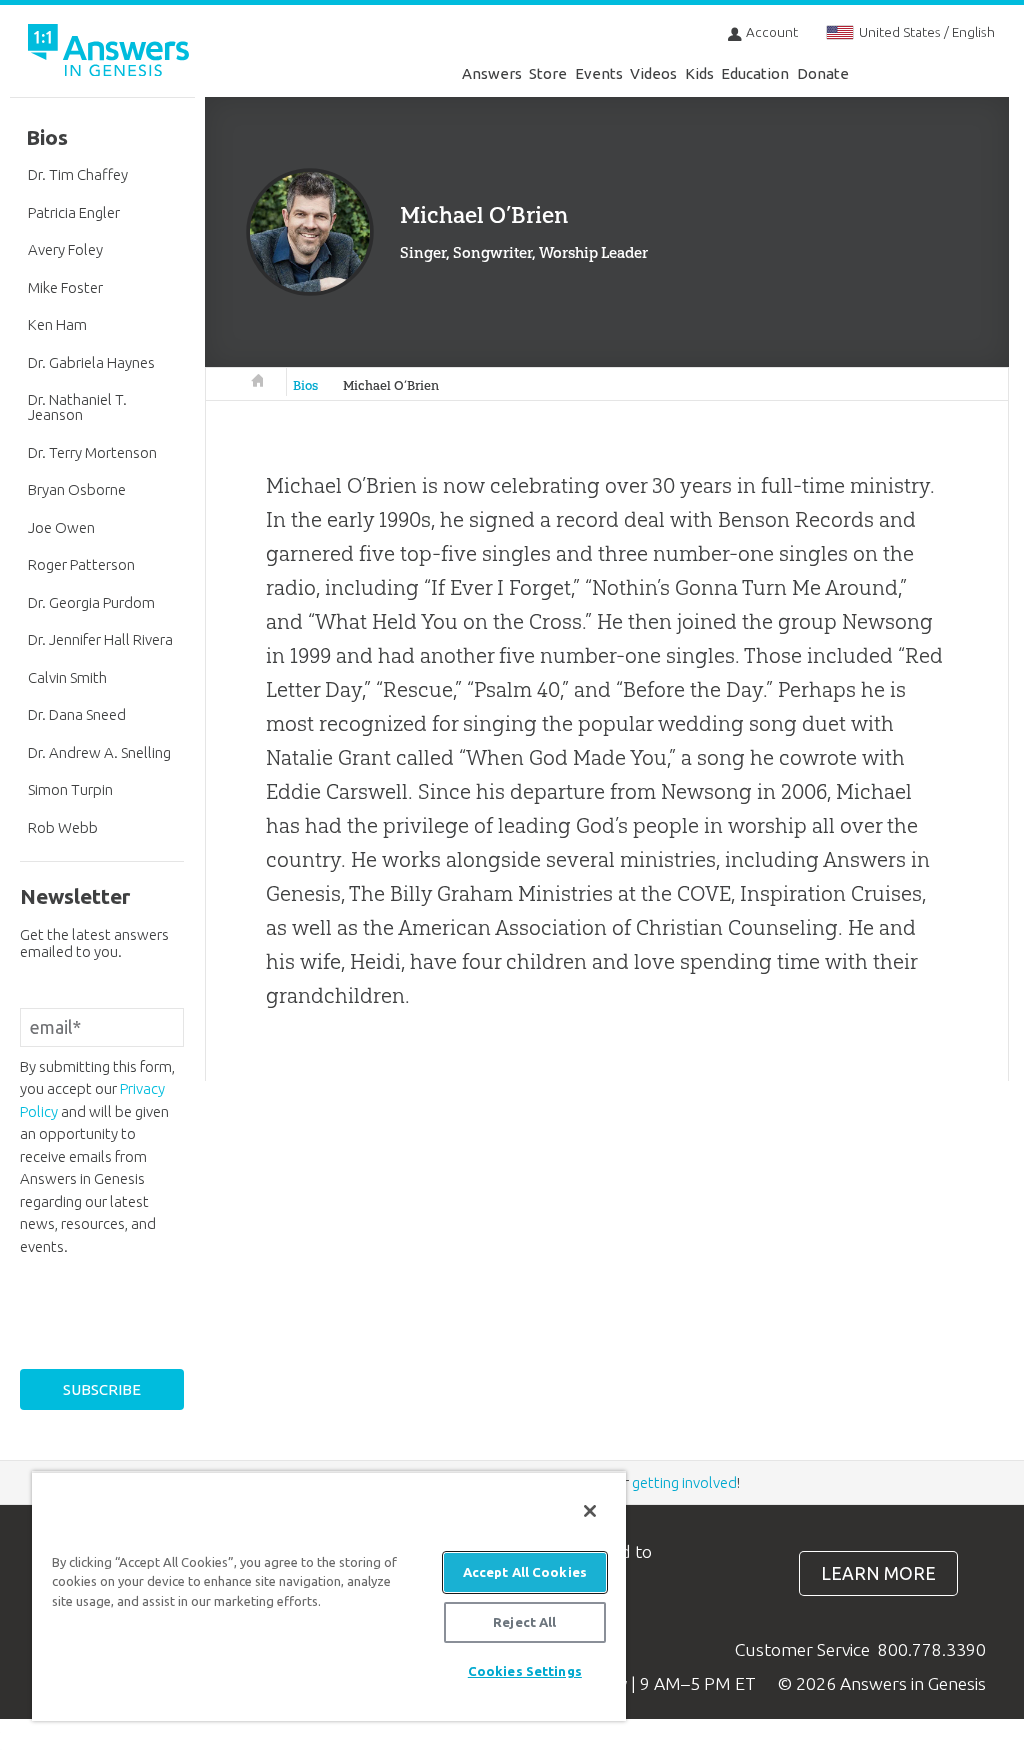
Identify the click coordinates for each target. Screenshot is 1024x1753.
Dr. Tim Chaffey (78, 174)
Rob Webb (63, 827)
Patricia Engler (74, 212)
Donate (823, 73)
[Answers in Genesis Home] (110, 53)
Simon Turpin (70, 789)
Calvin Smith (67, 677)
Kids (699, 73)
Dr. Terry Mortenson (92, 452)
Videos (653, 73)
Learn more (878, 1573)
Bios (305, 385)
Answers (492, 73)
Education (755, 73)
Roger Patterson (81, 564)
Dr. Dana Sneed (77, 714)
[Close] (590, 1511)
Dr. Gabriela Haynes (91, 362)
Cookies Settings (525, 1671)
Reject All (524, 1622)
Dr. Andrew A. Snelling (99, 752)
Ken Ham (57, 324)
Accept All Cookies (525, 1572)
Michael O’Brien (391, 385)
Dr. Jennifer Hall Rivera (100, 639)
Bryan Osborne (77, 489)
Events (599, 73)
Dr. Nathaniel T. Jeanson (77, 407)
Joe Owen (61, 527)
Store (548, 73)
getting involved (684, 1482)
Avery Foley (65, 249)
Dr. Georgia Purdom (91, 602)
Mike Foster (65, 287)
